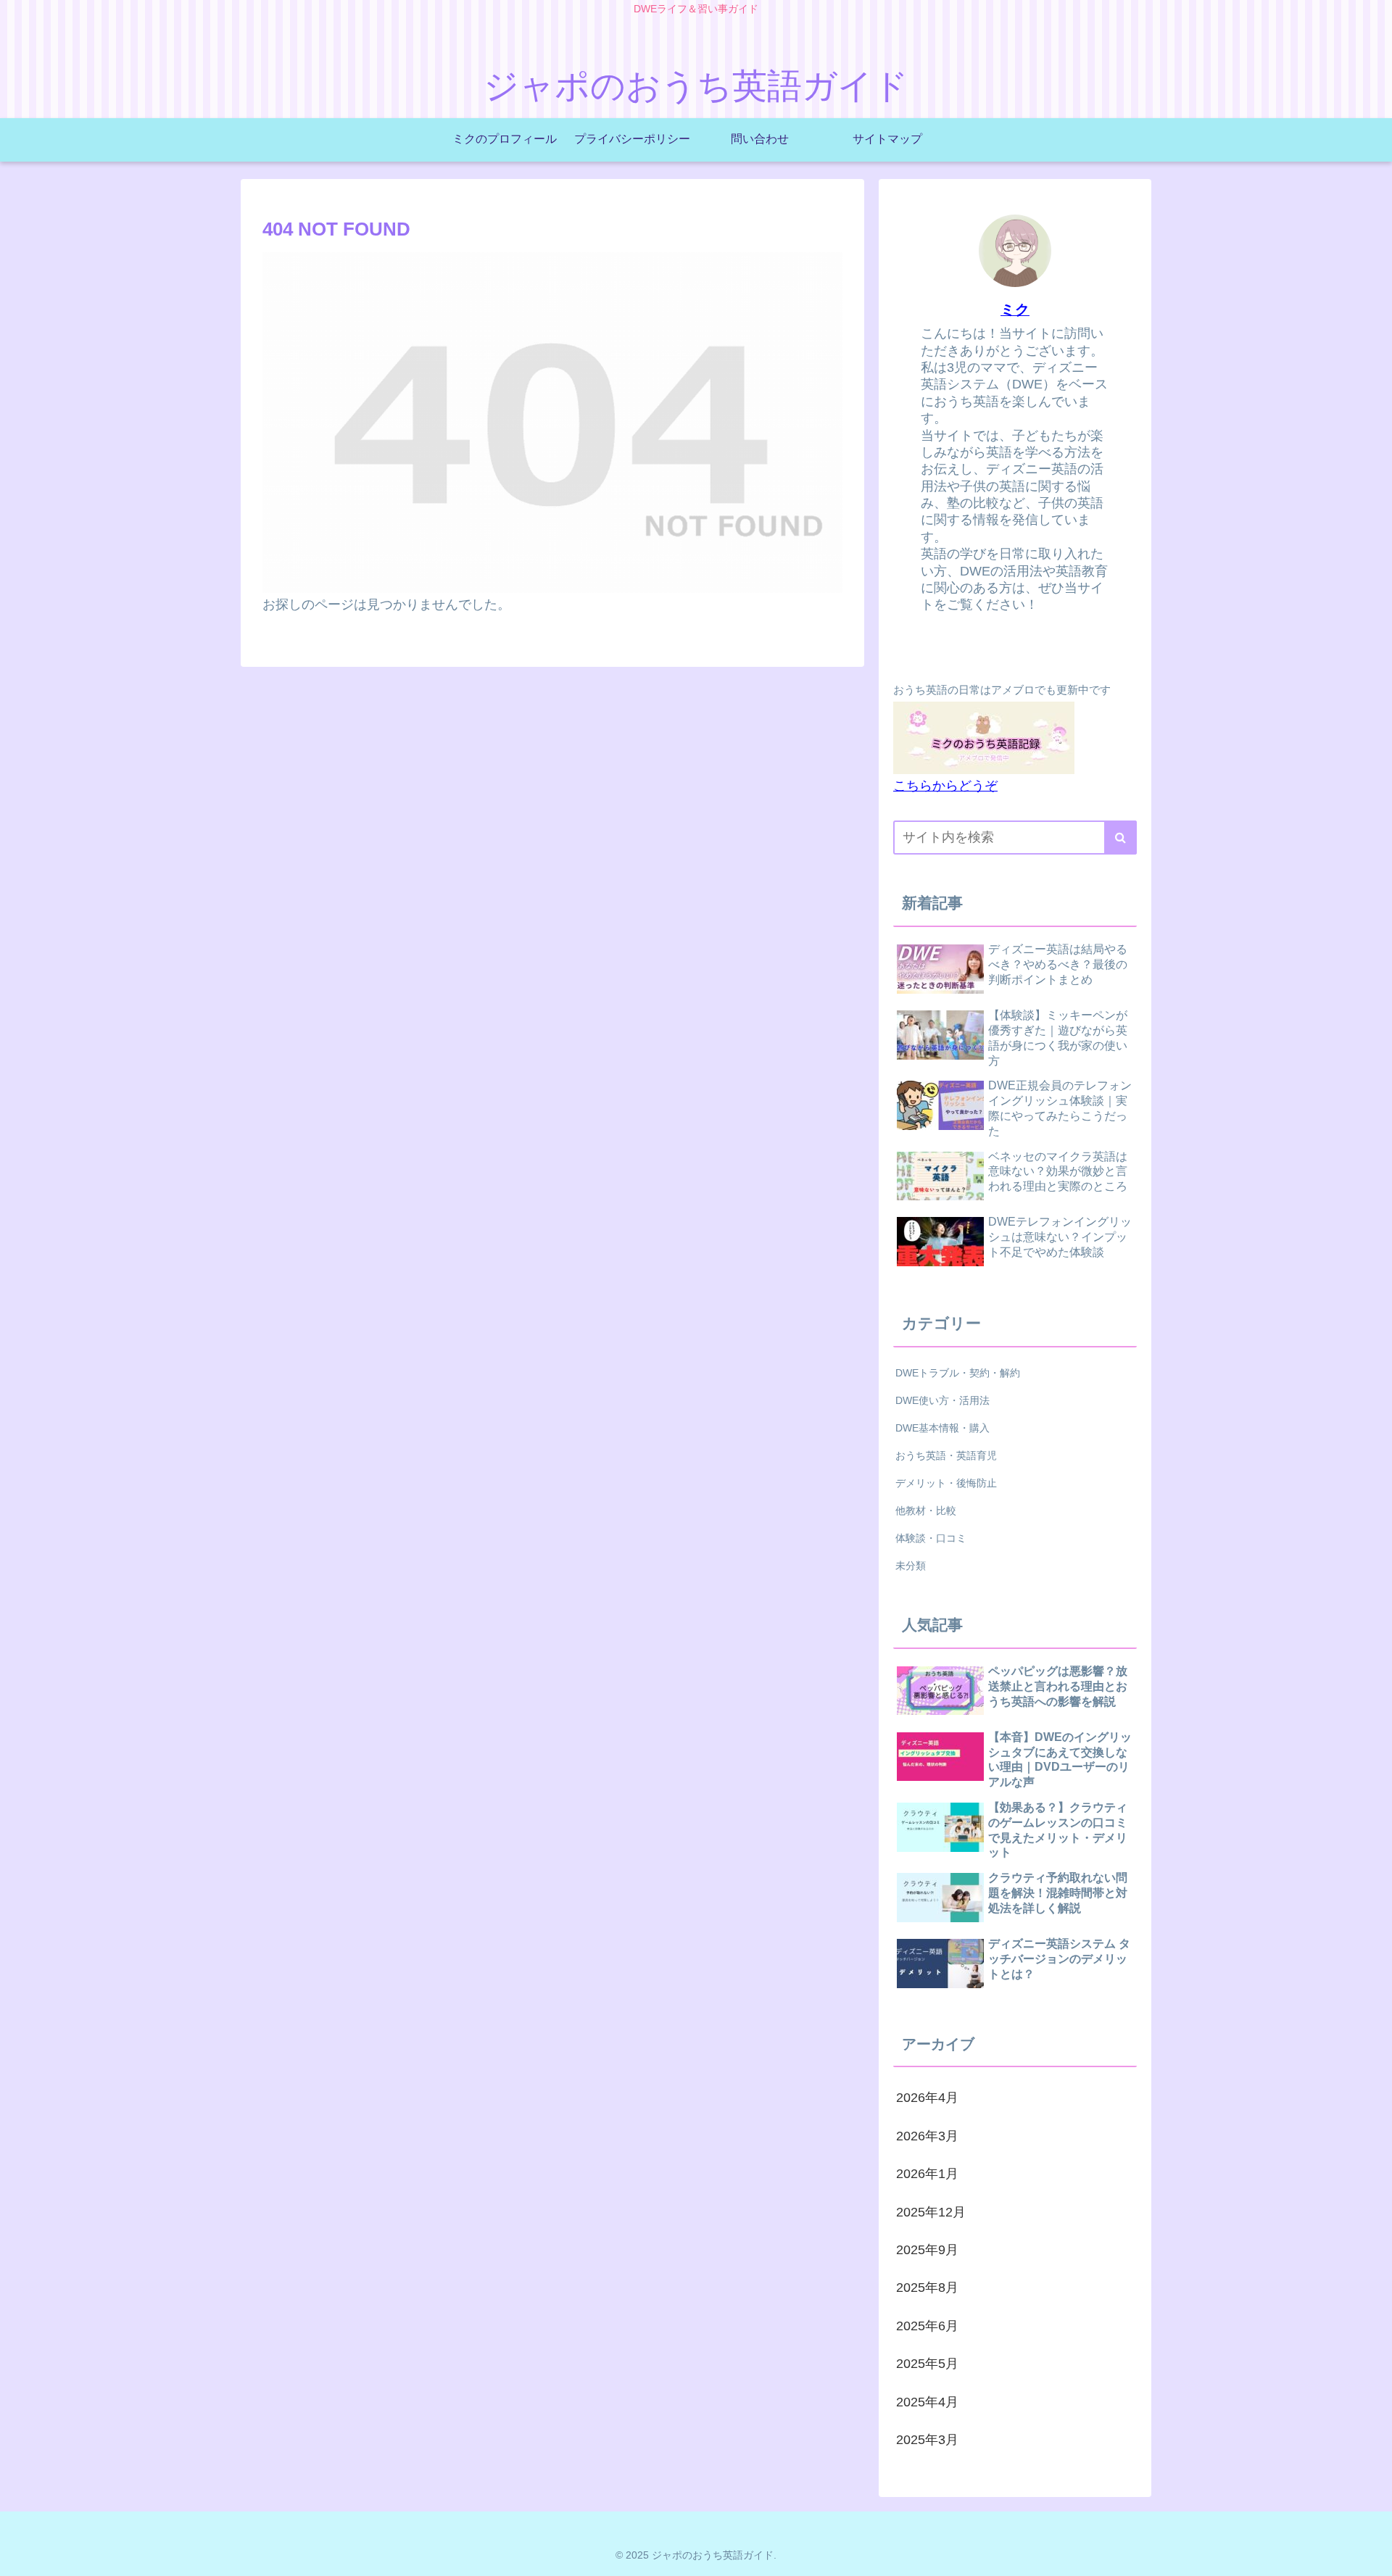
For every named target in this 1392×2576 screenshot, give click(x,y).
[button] (1120, 838)
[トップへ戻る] (1370, 2554)
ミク (1015, 309)
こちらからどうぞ (945, 786)
